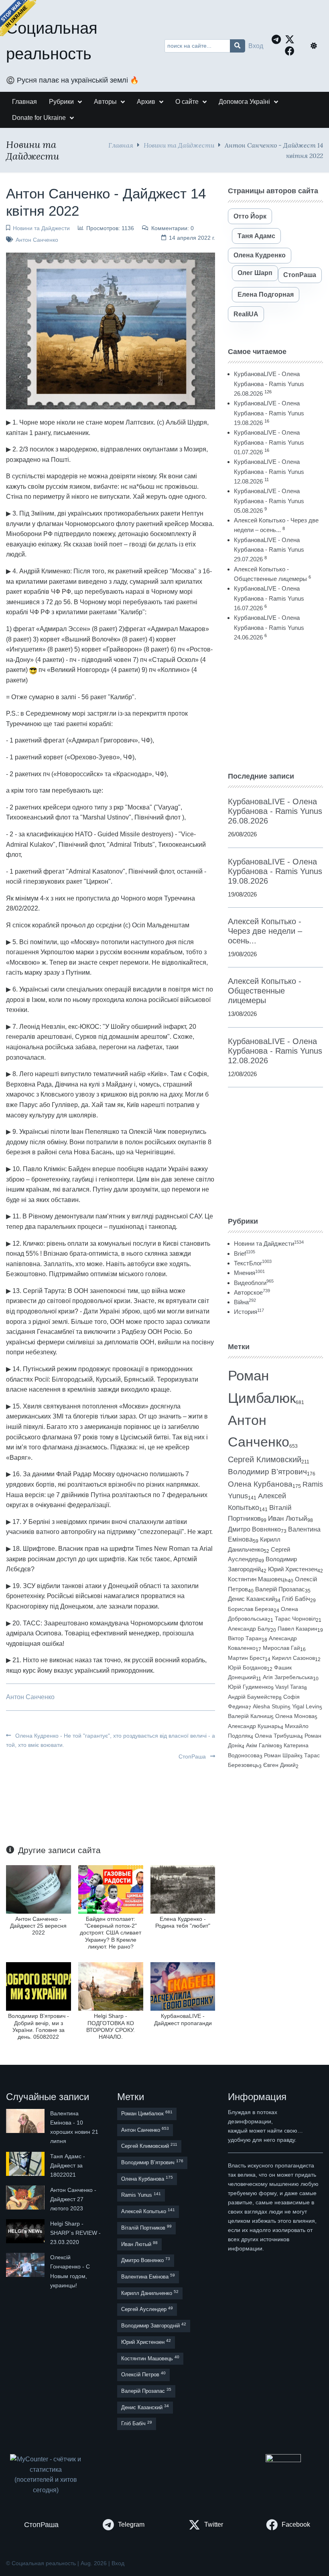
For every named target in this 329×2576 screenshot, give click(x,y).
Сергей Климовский (265, 1459)
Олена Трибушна (277, 1736)
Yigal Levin (306, 1706)
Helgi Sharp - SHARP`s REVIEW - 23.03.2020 (75, 2233)
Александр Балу (249, 1629)
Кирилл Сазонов (293, 1658)
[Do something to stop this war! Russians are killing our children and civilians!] (18, 18)
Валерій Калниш (249, 1716)
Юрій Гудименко (249, 1687)
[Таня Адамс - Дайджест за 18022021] (26, 2166)
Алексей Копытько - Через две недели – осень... (265, 931)
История (249, 1312)
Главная (121, 145)
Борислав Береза (251, 1609)
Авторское (252, 1292)
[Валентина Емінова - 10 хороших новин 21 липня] (26, 2127)
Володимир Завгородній (154, 2325)
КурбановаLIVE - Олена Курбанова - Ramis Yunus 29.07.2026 (269, 550)
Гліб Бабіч (296, 1599)
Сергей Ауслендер (147, 2309)
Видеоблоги (254, 1283)
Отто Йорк (250, 216)
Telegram (131, 2524)
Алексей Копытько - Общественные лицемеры (265, 991)
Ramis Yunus (141, 2195)
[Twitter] (292, 39)
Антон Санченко (37, 240)
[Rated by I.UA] (283, 2460)
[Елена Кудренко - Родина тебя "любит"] (183, 1889)
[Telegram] (278, 39)
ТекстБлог (253, 1263)
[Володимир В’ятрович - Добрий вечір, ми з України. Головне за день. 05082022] (39, 1986)
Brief (245, 1254)
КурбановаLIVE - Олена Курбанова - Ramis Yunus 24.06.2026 (269, 627)
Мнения (249, 1273)
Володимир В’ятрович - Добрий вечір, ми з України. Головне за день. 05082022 (39, 2026)
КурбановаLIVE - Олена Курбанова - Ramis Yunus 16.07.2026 (269, 598)
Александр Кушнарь (254, 1726)
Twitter (214, 2524)
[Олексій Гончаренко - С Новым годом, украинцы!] (26, 2271)
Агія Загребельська (288, 1677)
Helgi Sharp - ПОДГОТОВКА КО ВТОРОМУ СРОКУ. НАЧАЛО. (111, 2026)
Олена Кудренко (260, 255)
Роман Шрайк (282, 1755)
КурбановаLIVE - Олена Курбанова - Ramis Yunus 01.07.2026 (269, 442)
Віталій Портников (146, 2227)
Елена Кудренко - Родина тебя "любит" (183, 1922)
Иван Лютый (288, 1519)
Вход (256, 46)
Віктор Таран (245, 1638)
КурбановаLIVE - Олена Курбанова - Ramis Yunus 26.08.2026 (269, 384)
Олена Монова (295, 1716)
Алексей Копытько (148, 2211)
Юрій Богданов (247, 1667)
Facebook (296, 2524)
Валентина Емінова (148, 2276)
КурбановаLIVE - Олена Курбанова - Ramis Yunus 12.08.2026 (269, 471)
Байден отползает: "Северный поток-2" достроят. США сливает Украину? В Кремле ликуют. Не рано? (111, 1933)
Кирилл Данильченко (150, 2293)
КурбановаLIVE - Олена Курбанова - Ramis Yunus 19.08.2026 (269, 413)
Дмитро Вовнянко (254, 1529)
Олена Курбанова (260, 1484)
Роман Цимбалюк (147, 2113)
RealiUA (246, 314)
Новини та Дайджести (179, 145)
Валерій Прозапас (280, 1589)
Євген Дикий (279, 1765)
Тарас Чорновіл (295, 1619)
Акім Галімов (263, 1745)
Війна (245, 1302)
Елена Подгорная (266, 294)
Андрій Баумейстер (253, 1697)
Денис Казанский (251, 1599)
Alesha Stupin (270, 1706)
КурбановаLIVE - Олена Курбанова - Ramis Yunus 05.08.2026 (269, 501)
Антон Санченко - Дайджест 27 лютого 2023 (73, 2199)
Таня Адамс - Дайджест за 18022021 (68, 2165)
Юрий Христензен (293, 1569)
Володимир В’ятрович (267, 1472)
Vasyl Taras (290, 1687)
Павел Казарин (298, 1629)
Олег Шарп (255, 273)
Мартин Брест (246, 1658)
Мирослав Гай (281, 1648)
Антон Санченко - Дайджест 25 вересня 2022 (38, 1926)
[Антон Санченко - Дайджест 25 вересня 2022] (39, 1889)
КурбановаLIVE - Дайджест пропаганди (183, 2019)
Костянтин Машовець (258, 1579)
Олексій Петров (143, 2374)
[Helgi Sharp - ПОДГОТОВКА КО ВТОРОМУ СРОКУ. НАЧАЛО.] (111, 1986)
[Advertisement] (275, 706)
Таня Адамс (256, 236)
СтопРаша (193, 1756)
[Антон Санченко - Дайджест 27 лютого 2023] (26, 2199)
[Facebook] (292, 51)
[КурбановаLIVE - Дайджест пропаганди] (183, 1986)
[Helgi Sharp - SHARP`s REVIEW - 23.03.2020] (26, 2233)
